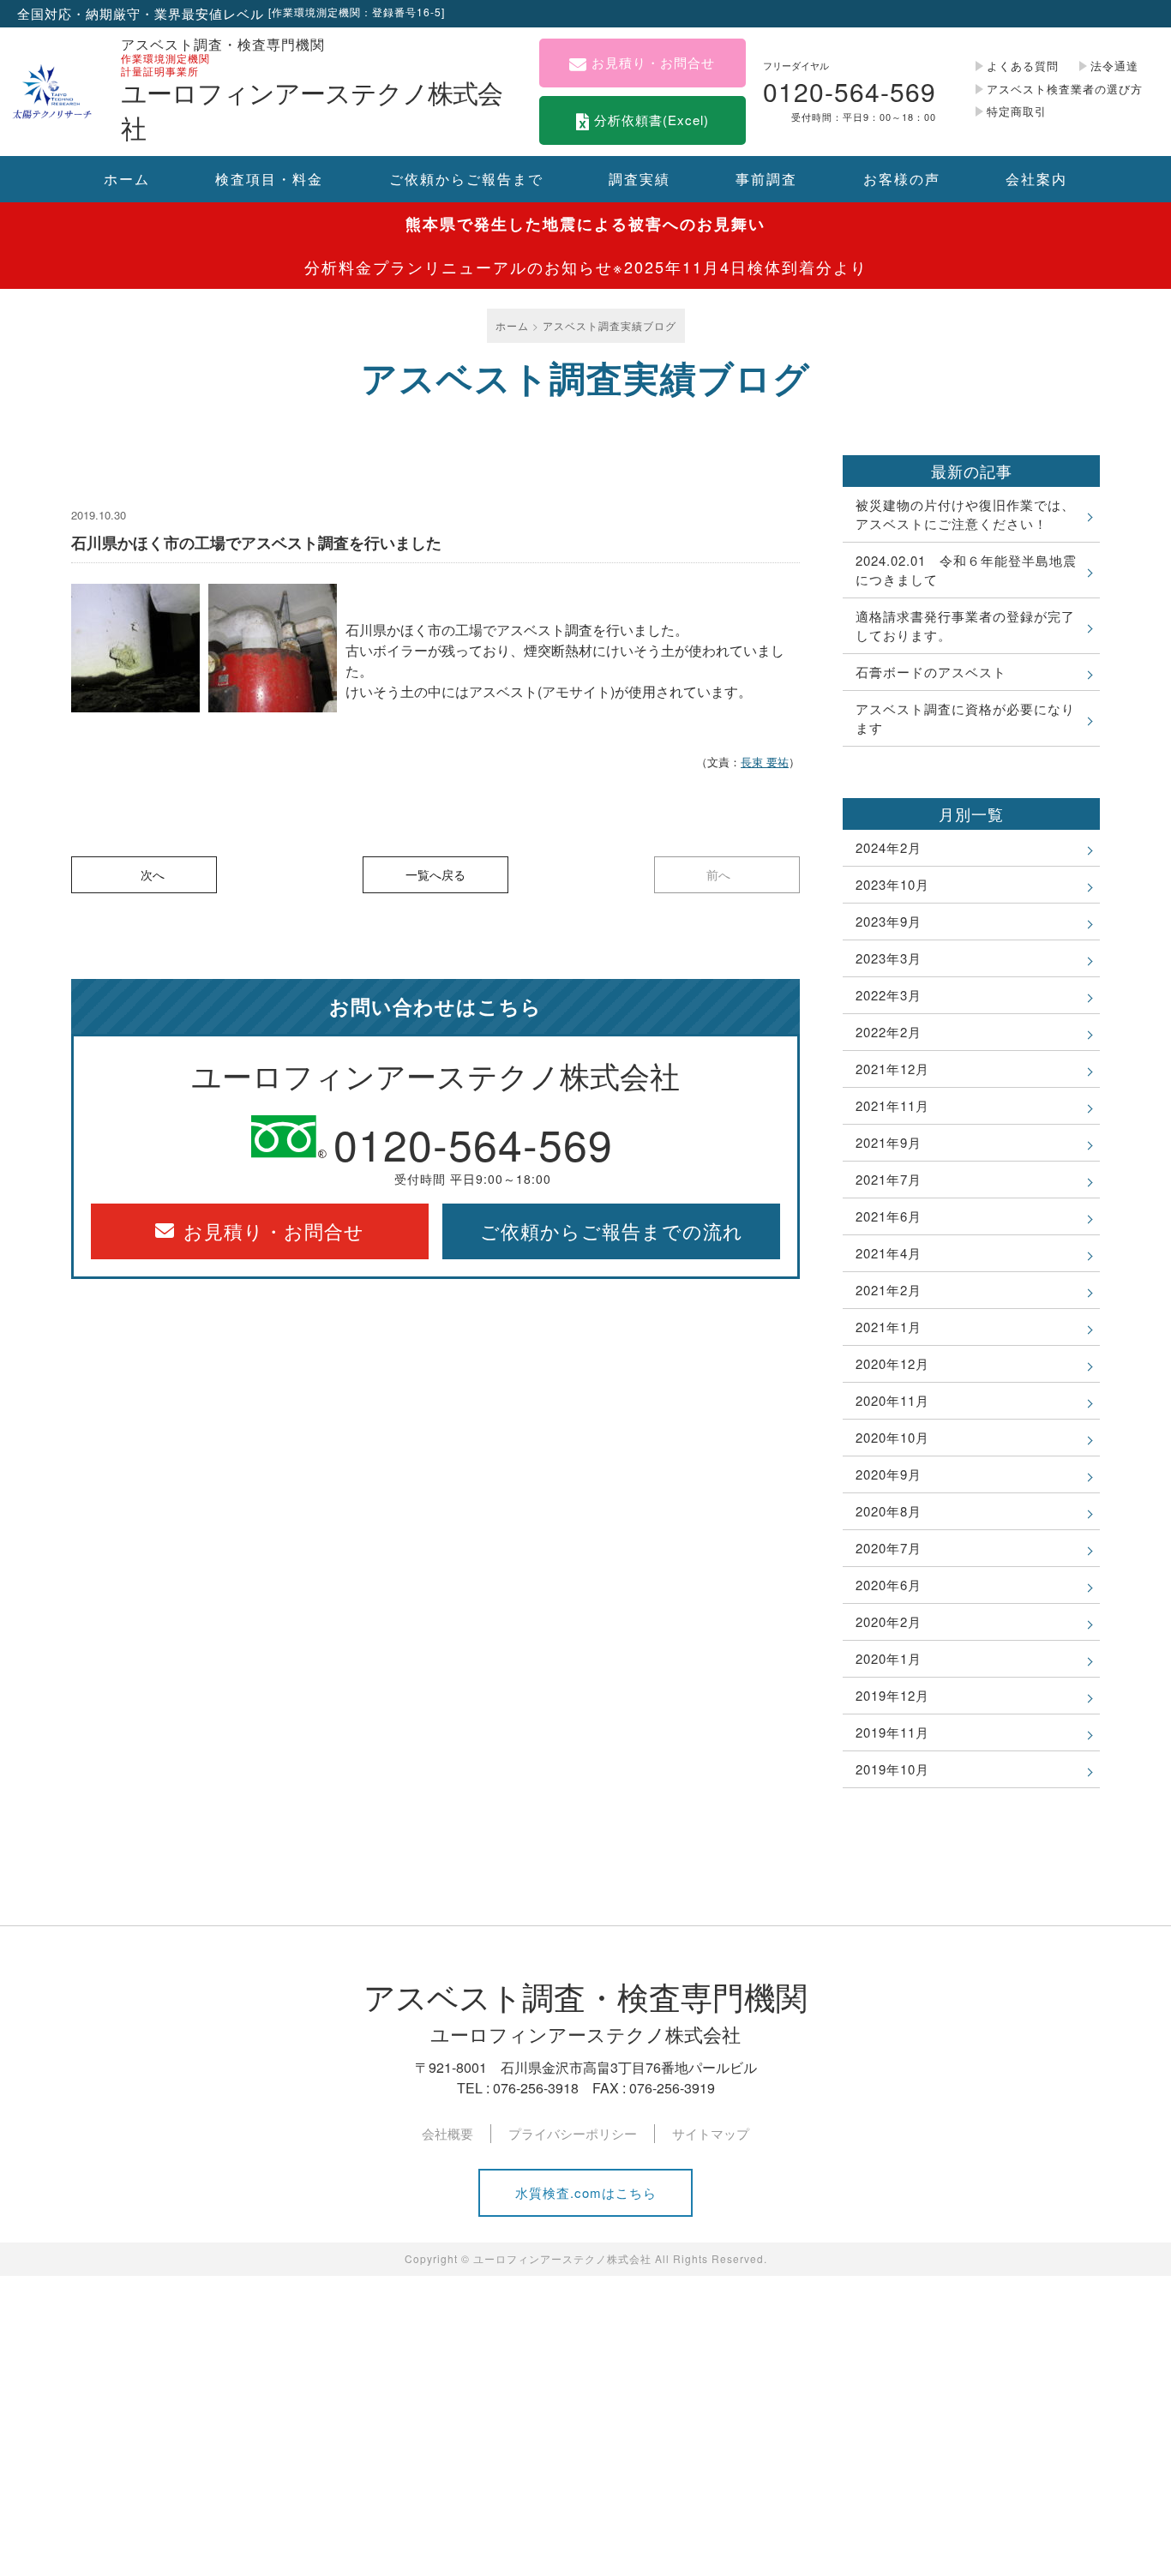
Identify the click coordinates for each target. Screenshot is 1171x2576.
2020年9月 (889, 1474)
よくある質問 (1023, 66)
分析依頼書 (652, 120)
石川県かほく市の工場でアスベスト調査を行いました (256, 543)
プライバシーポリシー (573, 2133)
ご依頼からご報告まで (466, 179)
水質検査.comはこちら (586, 2192)
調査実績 (640, 179)
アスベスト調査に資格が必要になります (965, 718)
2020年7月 (889, 1548)
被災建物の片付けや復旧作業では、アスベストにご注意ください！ (965, 514)
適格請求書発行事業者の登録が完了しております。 (965, 625)
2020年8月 (889, 1511)
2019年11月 (892, 1732)
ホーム (127, 179)
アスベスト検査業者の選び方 (1065, 89)
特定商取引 (1017, 111)
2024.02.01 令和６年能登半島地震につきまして (966, 570)
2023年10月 (892, 884)
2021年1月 (889, 1327)
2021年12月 (892, 1069)
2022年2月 (889, 1032)
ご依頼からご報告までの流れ (612, 1231)
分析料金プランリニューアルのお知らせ (586, 267)
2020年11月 (892, 1400)
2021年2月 (889, 1290)
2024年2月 (889, 847)
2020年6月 (889, 1585)
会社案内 (1036, 179)
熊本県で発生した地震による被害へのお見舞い (585, 224)
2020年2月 (889, 1621)
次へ (153, 874)
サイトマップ (711, 2133)
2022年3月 (889, 995)
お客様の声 (902, 179)
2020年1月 (889, 1658)
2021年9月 (889, 1142)
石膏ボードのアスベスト (931, 672)
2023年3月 (889, 958)
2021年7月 (889, 1179)
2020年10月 (892, 1437)
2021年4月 (889, 1253)
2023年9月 (889, 921)
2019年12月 (892, 1695)
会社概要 (447, 2133)
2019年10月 (892, 1769)
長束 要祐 (765, 762)
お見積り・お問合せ (653, 62)
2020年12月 (892, 1363)
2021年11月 (892, 1105)
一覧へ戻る (435, 874)
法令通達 (1114, 66)
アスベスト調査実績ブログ (610, 325)
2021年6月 (889, 1216)
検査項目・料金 (269, 179)
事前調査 (766, 179)
